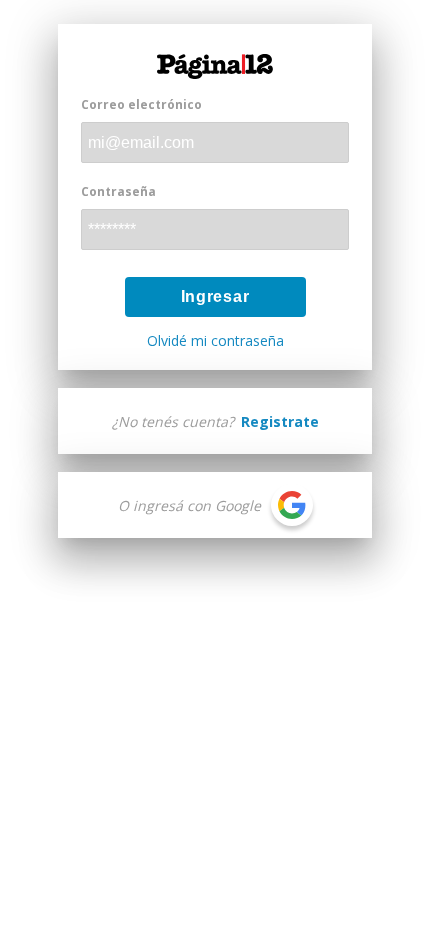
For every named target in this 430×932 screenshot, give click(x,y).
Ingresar (215, 296)
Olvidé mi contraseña (215, 341)
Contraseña (118, 191)
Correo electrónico (141, 104)
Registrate (280, 421)
